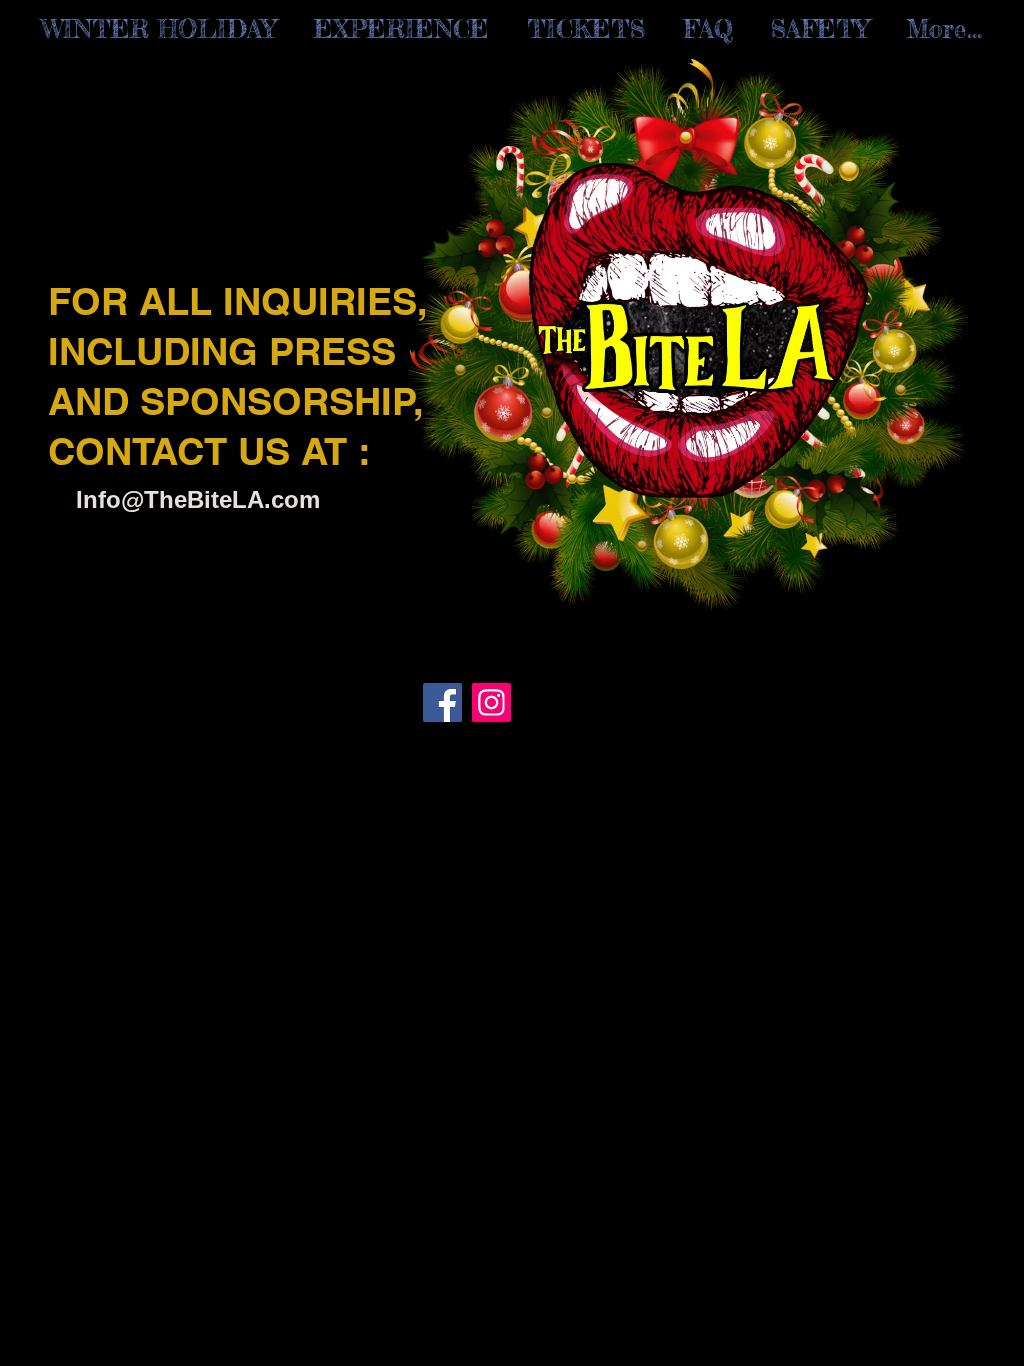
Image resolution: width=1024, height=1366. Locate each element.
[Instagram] (491, 702)
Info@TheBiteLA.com (198, 499)
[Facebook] (442, 702)
